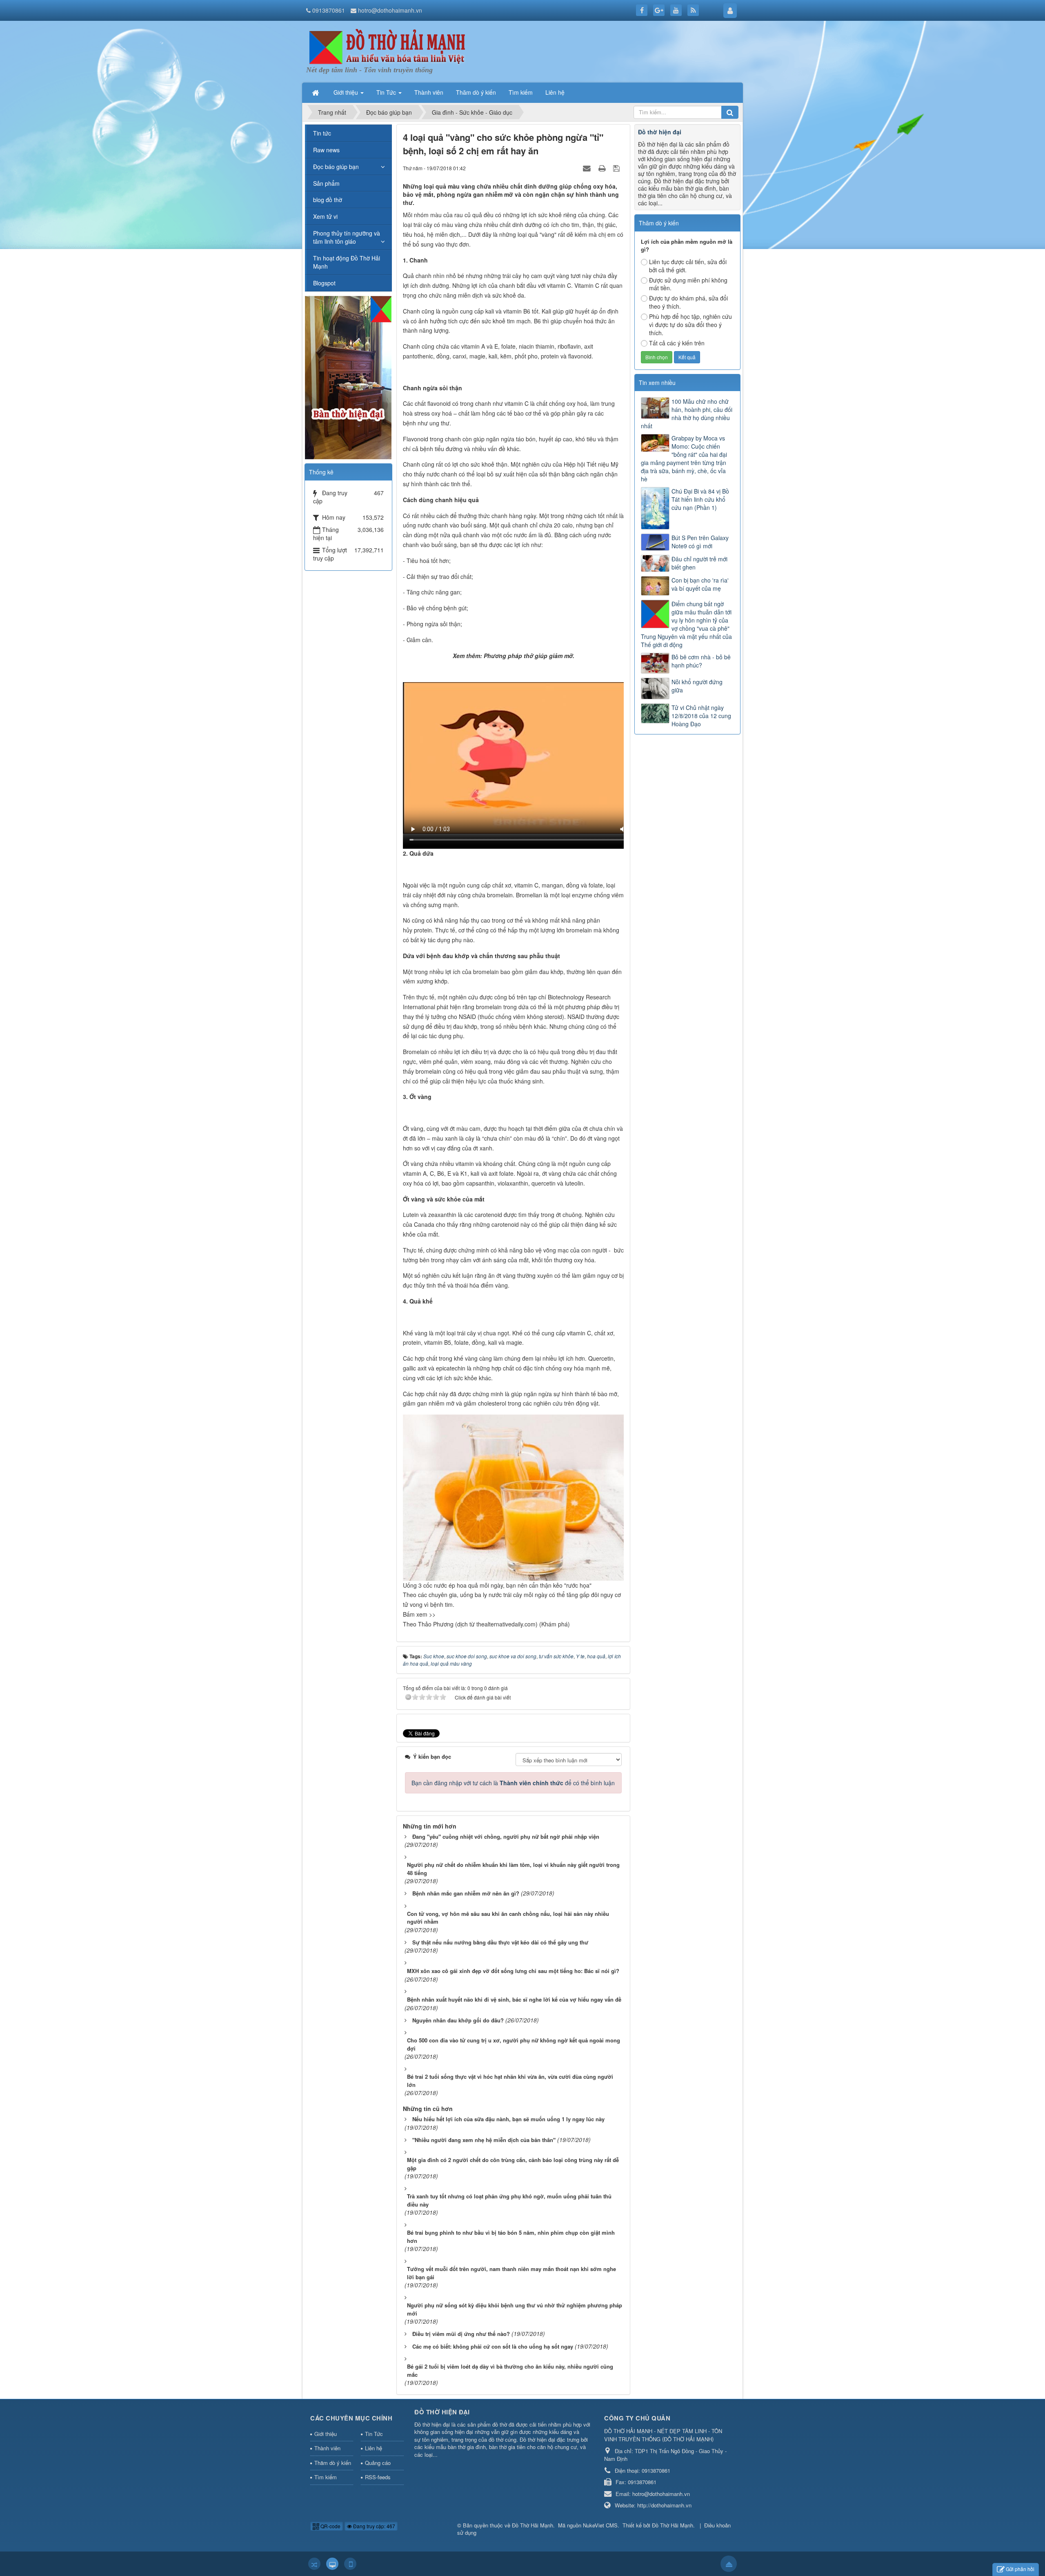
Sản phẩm (326, 183)
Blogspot (324, 283)
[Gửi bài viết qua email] (588, 168)
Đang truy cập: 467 (374, 2526)
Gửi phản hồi (1020, 2569)
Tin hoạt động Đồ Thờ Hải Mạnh (347, 262)
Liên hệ (374, 2448)
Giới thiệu (326, 2434)
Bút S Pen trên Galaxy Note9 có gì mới (700, 542)
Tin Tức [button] (387, 92)
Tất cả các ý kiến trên (677, 343)
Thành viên (327, 2448)
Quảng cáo (378, 2463)
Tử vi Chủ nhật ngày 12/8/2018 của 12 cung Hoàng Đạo (701, 716)
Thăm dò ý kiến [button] (476, 92)
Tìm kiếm (326, 2477)
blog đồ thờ (328, 200)
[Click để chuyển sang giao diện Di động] (350, 2564)
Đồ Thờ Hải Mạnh (533, 2525)
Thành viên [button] (429, 92)
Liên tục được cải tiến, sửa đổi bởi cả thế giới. (688, 266)
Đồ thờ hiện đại (660, 132)
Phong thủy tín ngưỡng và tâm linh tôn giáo (347, 237)
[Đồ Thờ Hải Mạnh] (388, 47)
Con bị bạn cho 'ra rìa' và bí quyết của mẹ (700, 584)
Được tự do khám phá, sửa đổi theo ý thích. (688, 302)
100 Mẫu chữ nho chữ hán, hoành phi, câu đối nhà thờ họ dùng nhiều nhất (687, 414)
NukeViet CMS (600, 2525)
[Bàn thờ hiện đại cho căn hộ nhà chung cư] (348, 377)
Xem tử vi (325, 216)
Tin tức (322, 133)
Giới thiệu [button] (347, 92)
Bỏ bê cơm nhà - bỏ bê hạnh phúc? (701, 661)
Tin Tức (374, 2434)
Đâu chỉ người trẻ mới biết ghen (699, 563)
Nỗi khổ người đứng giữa (697, 686)
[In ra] (603, 168)
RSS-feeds (378, 2477)
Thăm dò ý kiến (333, 2463)
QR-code (330, 2526)
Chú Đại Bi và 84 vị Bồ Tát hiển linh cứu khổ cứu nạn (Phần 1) (700, 499)
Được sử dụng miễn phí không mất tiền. (688, 284)
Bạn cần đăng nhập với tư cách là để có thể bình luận (513, 1783)
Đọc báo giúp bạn (336, 167)
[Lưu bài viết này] (617, 168)
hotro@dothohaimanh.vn (390, 10)
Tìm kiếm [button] (521, 92)
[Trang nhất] (316, 92)
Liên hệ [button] (555, 92)
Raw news (326, 150)
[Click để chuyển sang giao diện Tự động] (314, 2564)
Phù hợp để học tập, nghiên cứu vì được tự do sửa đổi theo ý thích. (690, 325)
